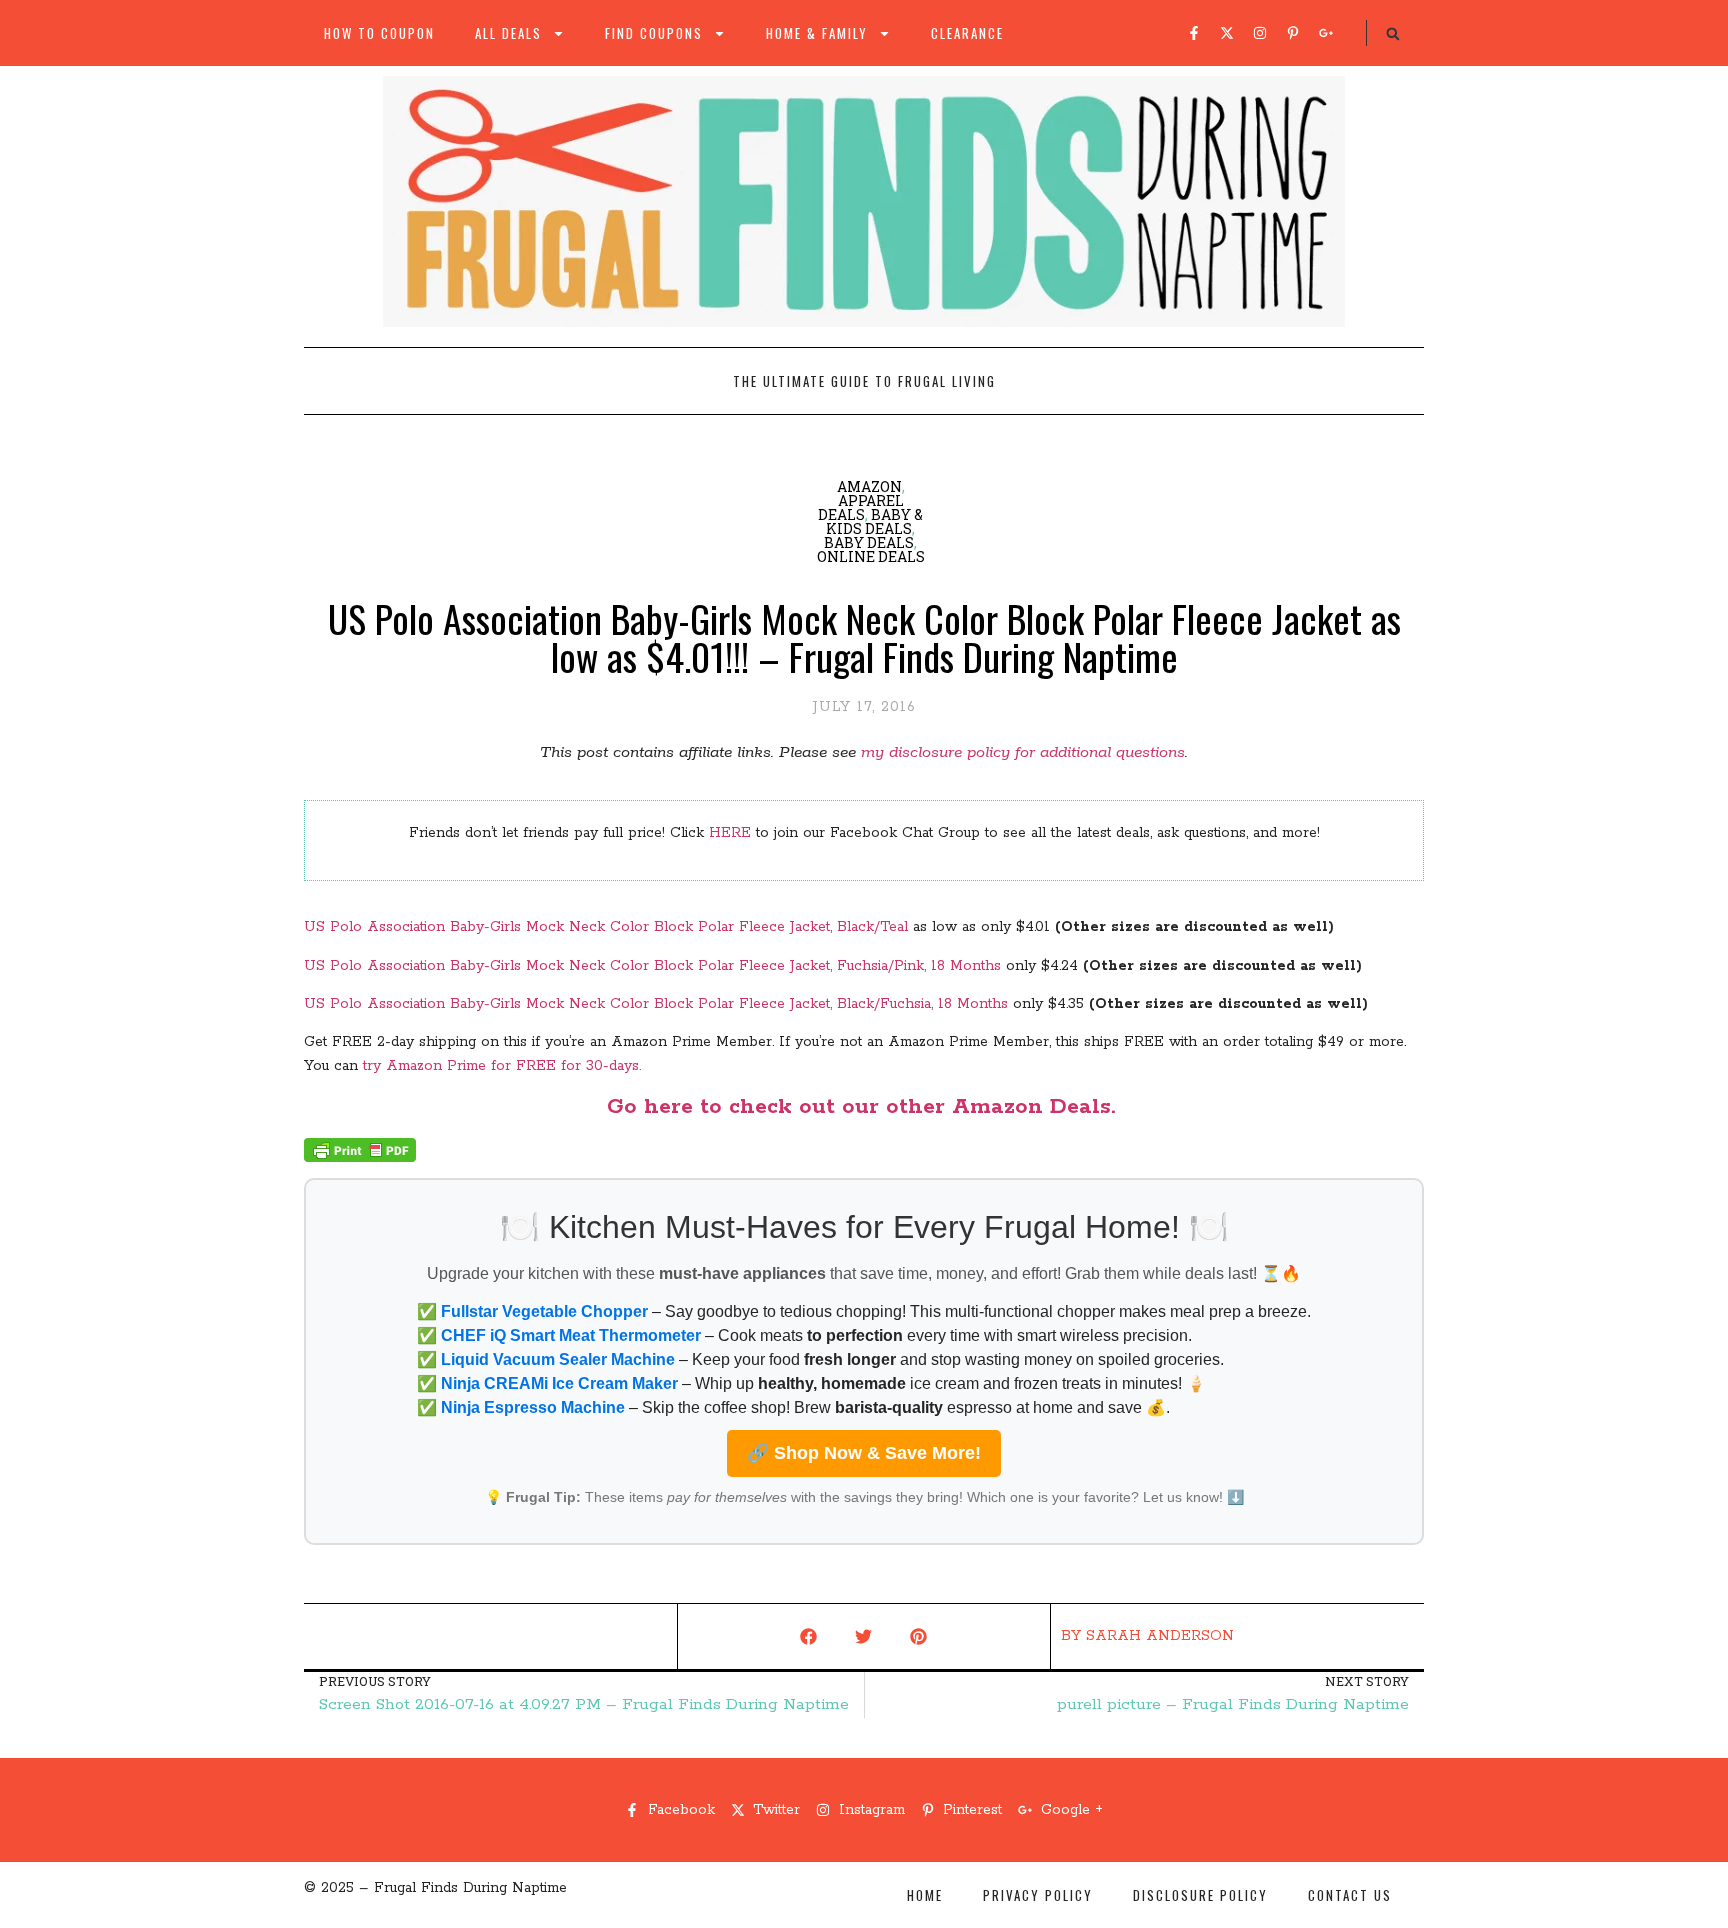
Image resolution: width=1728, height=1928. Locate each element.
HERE (730, 833)
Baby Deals (869, 542)
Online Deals (871, 556)
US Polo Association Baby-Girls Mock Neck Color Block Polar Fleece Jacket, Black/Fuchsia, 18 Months (656, 1004)
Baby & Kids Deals (874, 521)
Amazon (869, 486)
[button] (1393, 34)
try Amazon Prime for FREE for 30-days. (502, 1066)
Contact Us (1350, 1895)
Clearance (967, 33)
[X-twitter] (1227, 33)
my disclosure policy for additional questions (1023, 752)
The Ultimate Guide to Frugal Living (864, 381)
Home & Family (817, 33)
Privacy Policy (1038, 1895)
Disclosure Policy (1200, 1895)
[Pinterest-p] (1293, 33)
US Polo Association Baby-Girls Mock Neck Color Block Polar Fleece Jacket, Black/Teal (606, 927)
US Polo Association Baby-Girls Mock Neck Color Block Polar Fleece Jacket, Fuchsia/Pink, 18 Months (652, 966)
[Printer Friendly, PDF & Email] (360, 1158)
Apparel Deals (861, 507)
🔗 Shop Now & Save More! (864, 1453)
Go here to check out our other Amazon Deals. (864, 1107)
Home (925, 1895)
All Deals (508, 33)
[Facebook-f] (1194, 33)
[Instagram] (1260, 33)
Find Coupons (654, 33)
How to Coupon (379, 33)
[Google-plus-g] (1326, 33)
